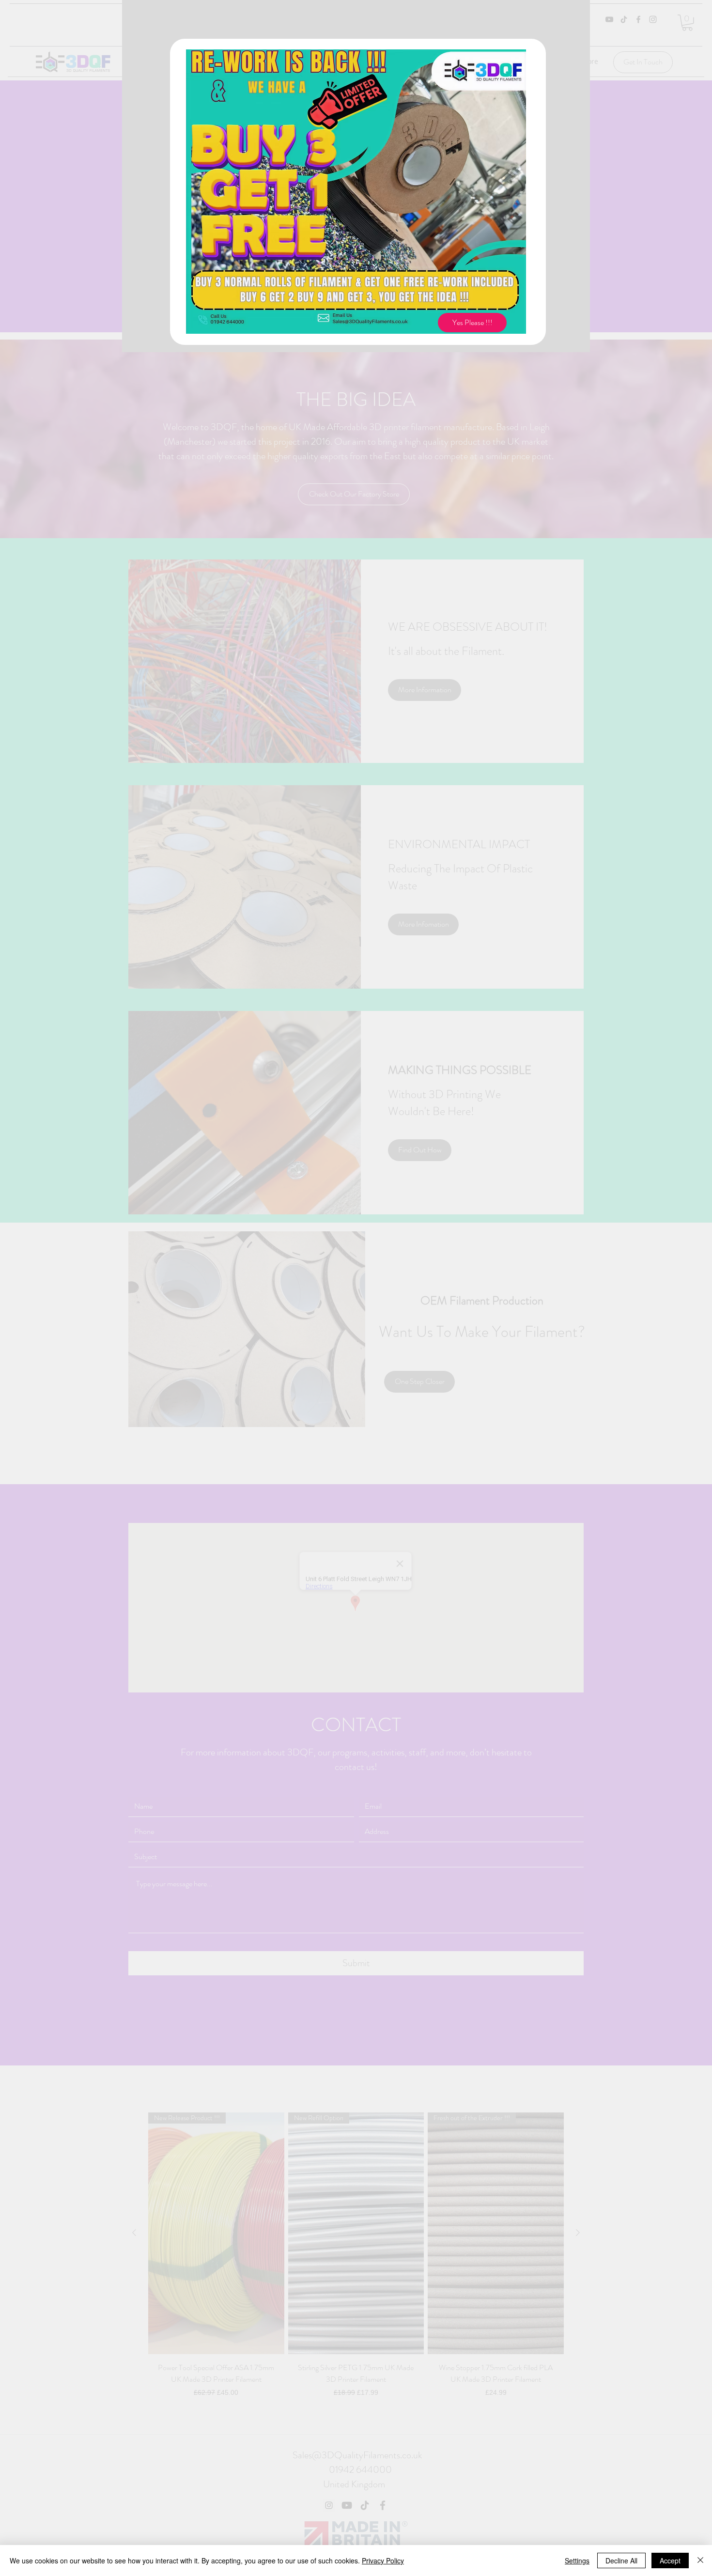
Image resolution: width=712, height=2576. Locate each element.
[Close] (700, 2560)
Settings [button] (577, 2560)
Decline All (621, 2560)
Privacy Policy (383, 2560)
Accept (670, 2560)
